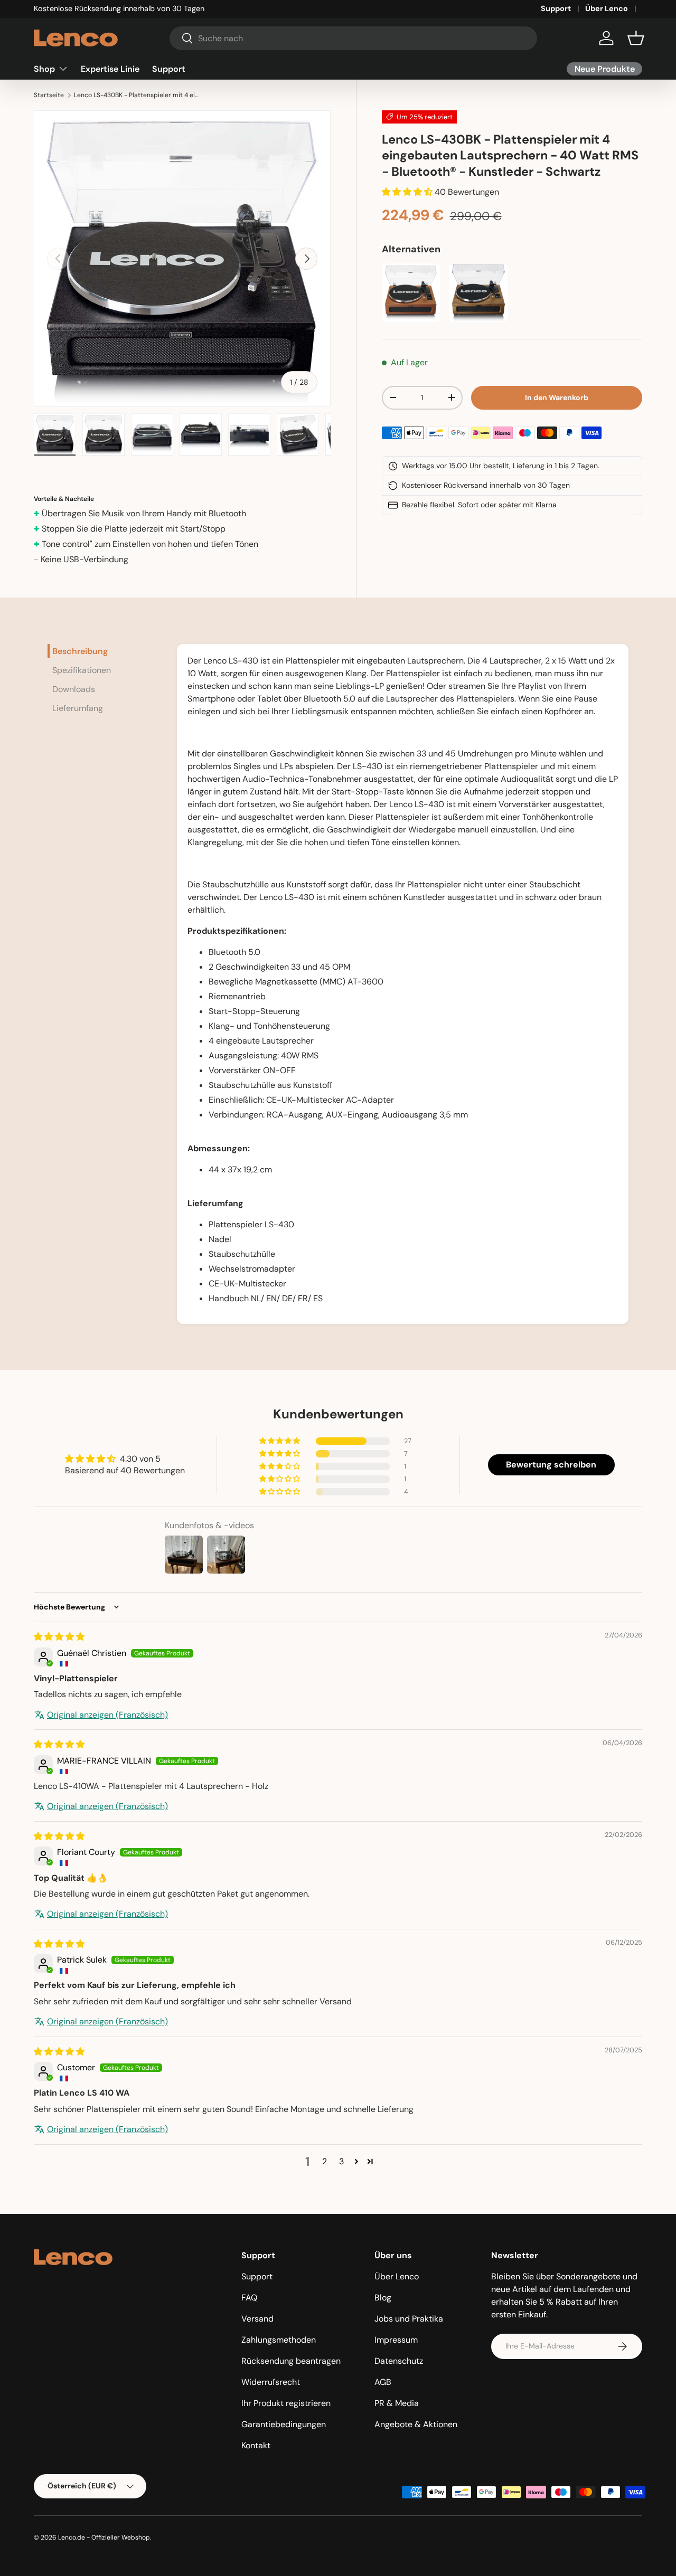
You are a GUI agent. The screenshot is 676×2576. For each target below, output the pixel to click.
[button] (636, 38)
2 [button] (325, 2161)
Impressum (396, 2340)
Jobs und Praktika (409, 2319)
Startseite (49, 95)
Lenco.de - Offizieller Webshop (104, 2537)
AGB (383, 2382)
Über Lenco (607, 8)
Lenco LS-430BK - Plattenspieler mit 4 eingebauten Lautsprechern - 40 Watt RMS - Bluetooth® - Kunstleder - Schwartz (137, 95)
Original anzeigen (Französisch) (107, 1715)
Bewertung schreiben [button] (551, 1465)
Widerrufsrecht (271, 2382)
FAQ (249, 2298)
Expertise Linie (110, 68)
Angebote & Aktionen (416, 2424)
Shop (44, 68)
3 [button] (341, 2161)
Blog (383, 2298)
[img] (59, 1637)
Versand (257, 2319)
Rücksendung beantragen (291, 2361)
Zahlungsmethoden (279, 2340)
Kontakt (256, 2445)
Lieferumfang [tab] (78, 708)
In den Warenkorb (557, 397)
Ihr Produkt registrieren (286, 2403)
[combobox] (353, 38)
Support (556, 8)
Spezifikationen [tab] (82, 670)
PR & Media (397, 2403)
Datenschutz (399, 2361)
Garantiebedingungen (284, 2424)
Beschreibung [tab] (80, 651)
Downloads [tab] (74, 689)
